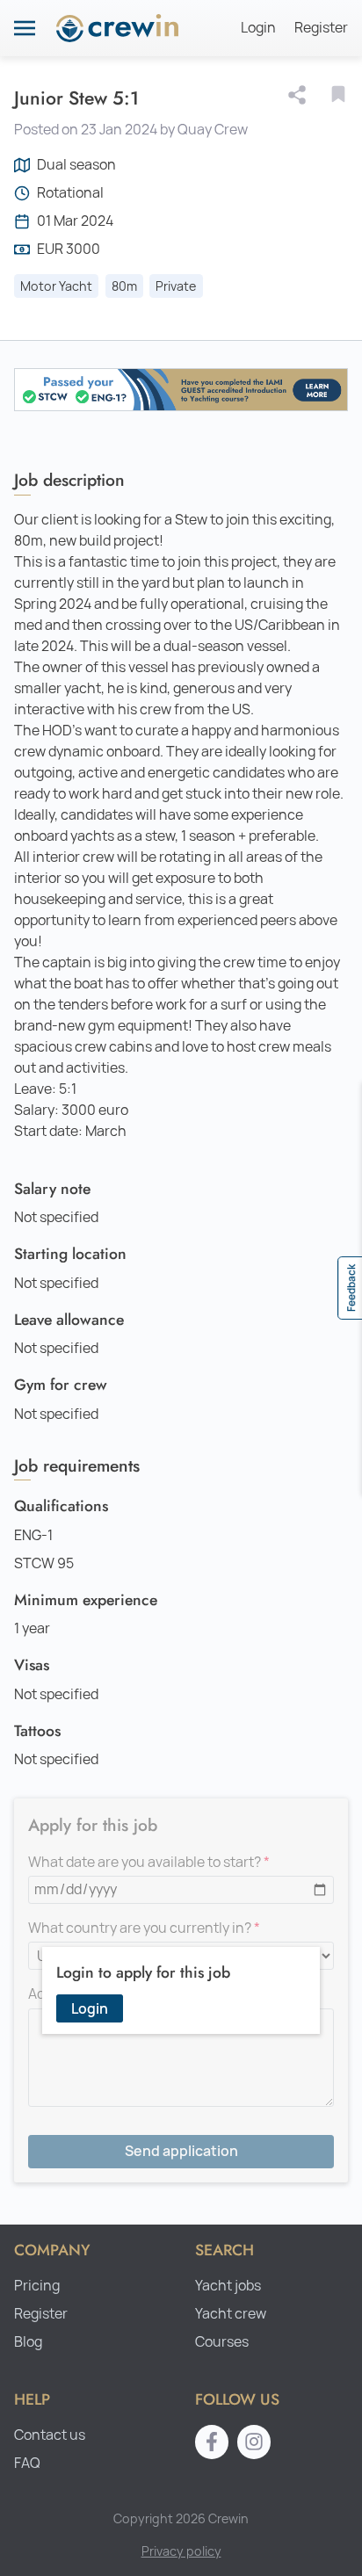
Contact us (50, 2435)
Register (321, 28)
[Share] (300, 95)
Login (258, 28)
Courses (222, 2342)
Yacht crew (231, 2314)
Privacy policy (181, 2551)
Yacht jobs (228, 2286)
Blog (28, 2342)
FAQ (27, 2463)
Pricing (37, 2286)
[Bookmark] (338, 94)
